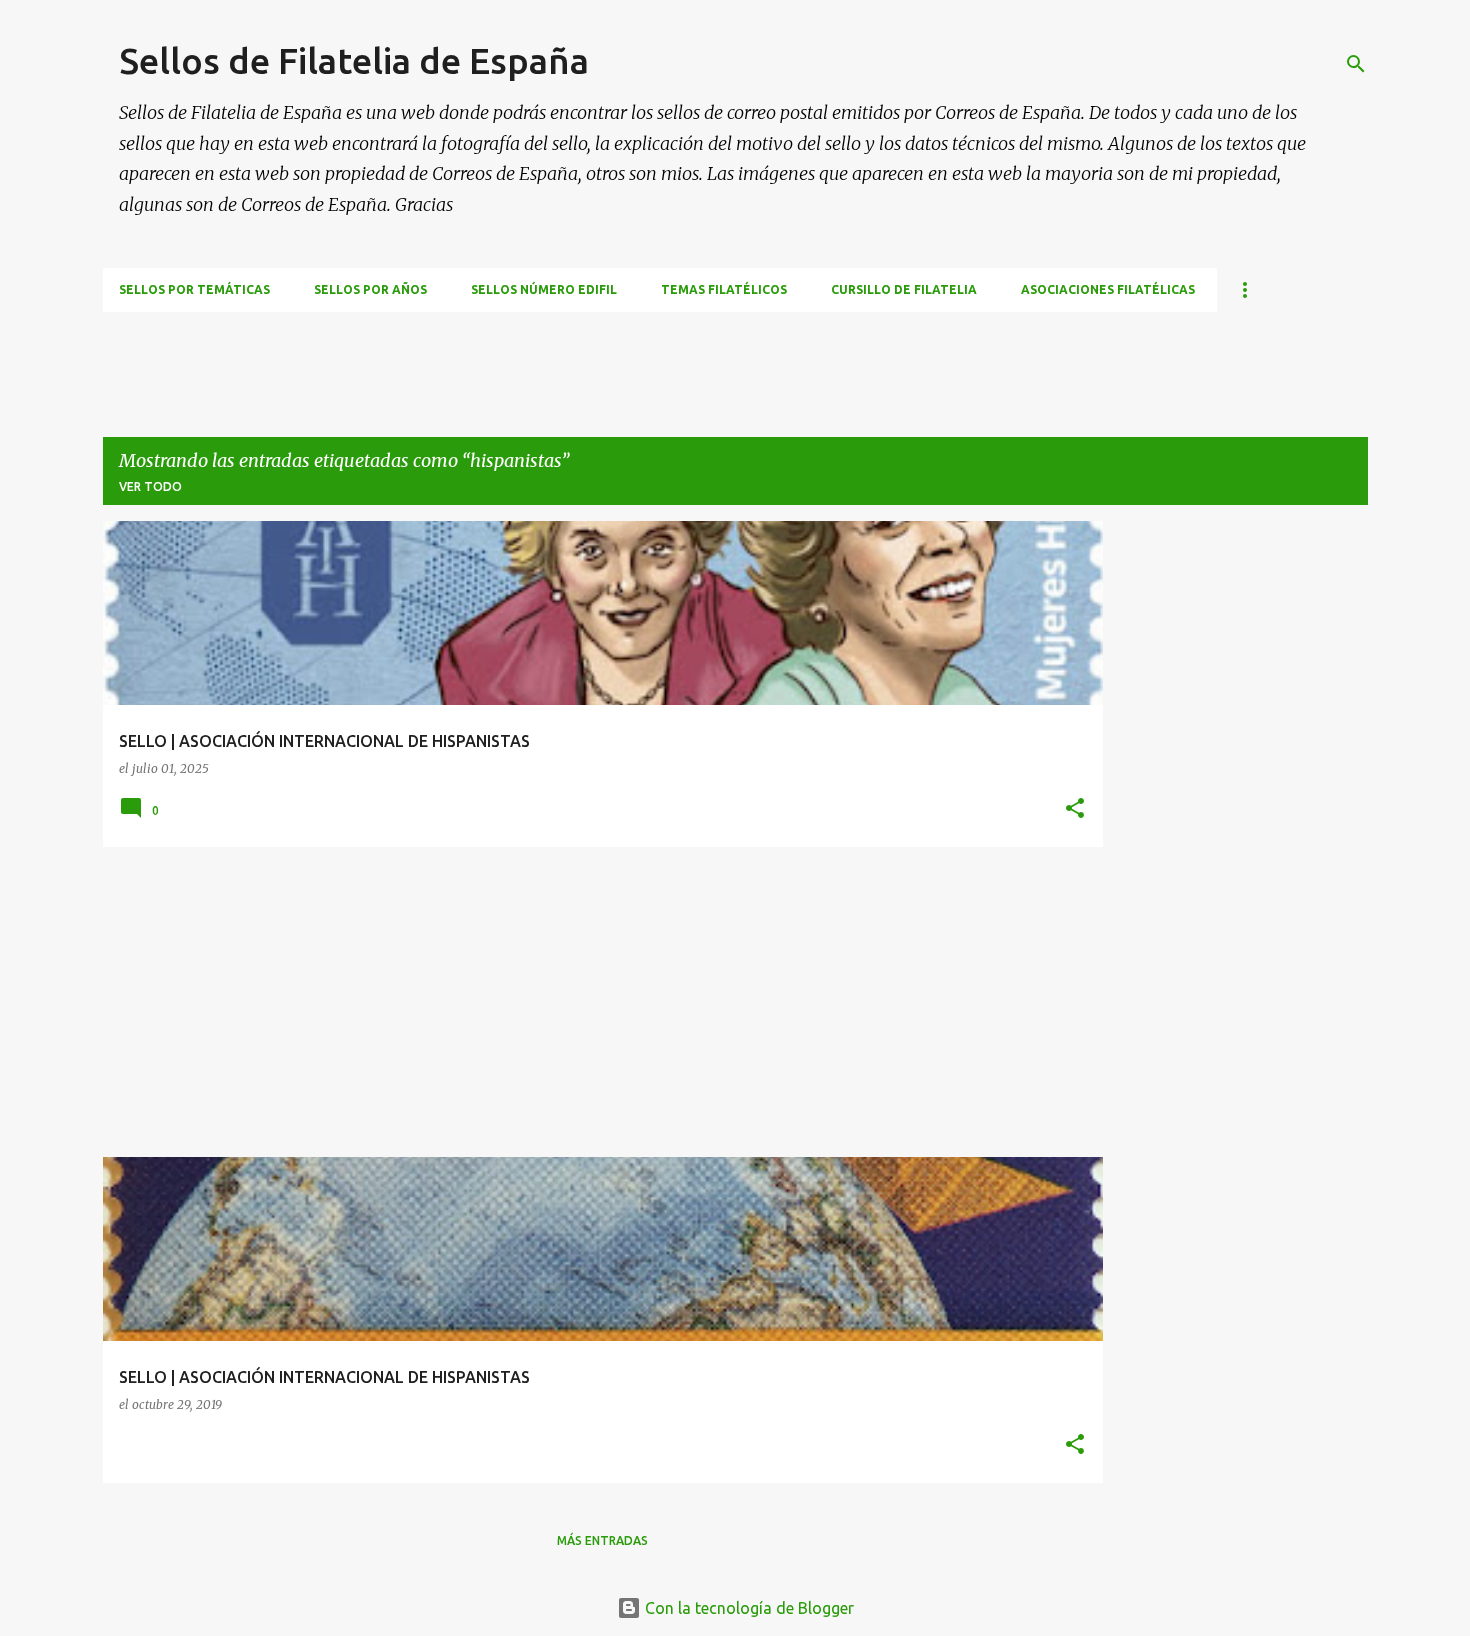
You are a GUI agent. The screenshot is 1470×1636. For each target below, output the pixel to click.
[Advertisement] (467, 357)
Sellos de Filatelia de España (354, 60)
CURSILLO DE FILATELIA (904, 289)
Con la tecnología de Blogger (747, 1608)
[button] (1075, 809)
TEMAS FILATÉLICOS (724, 289)
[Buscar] (1356, 64)
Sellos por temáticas (194, 289)
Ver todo (150, 486)
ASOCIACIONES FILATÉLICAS (1108, 289)
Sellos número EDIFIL (544, 289)
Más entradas (602, 1540)
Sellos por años (370, 289)
